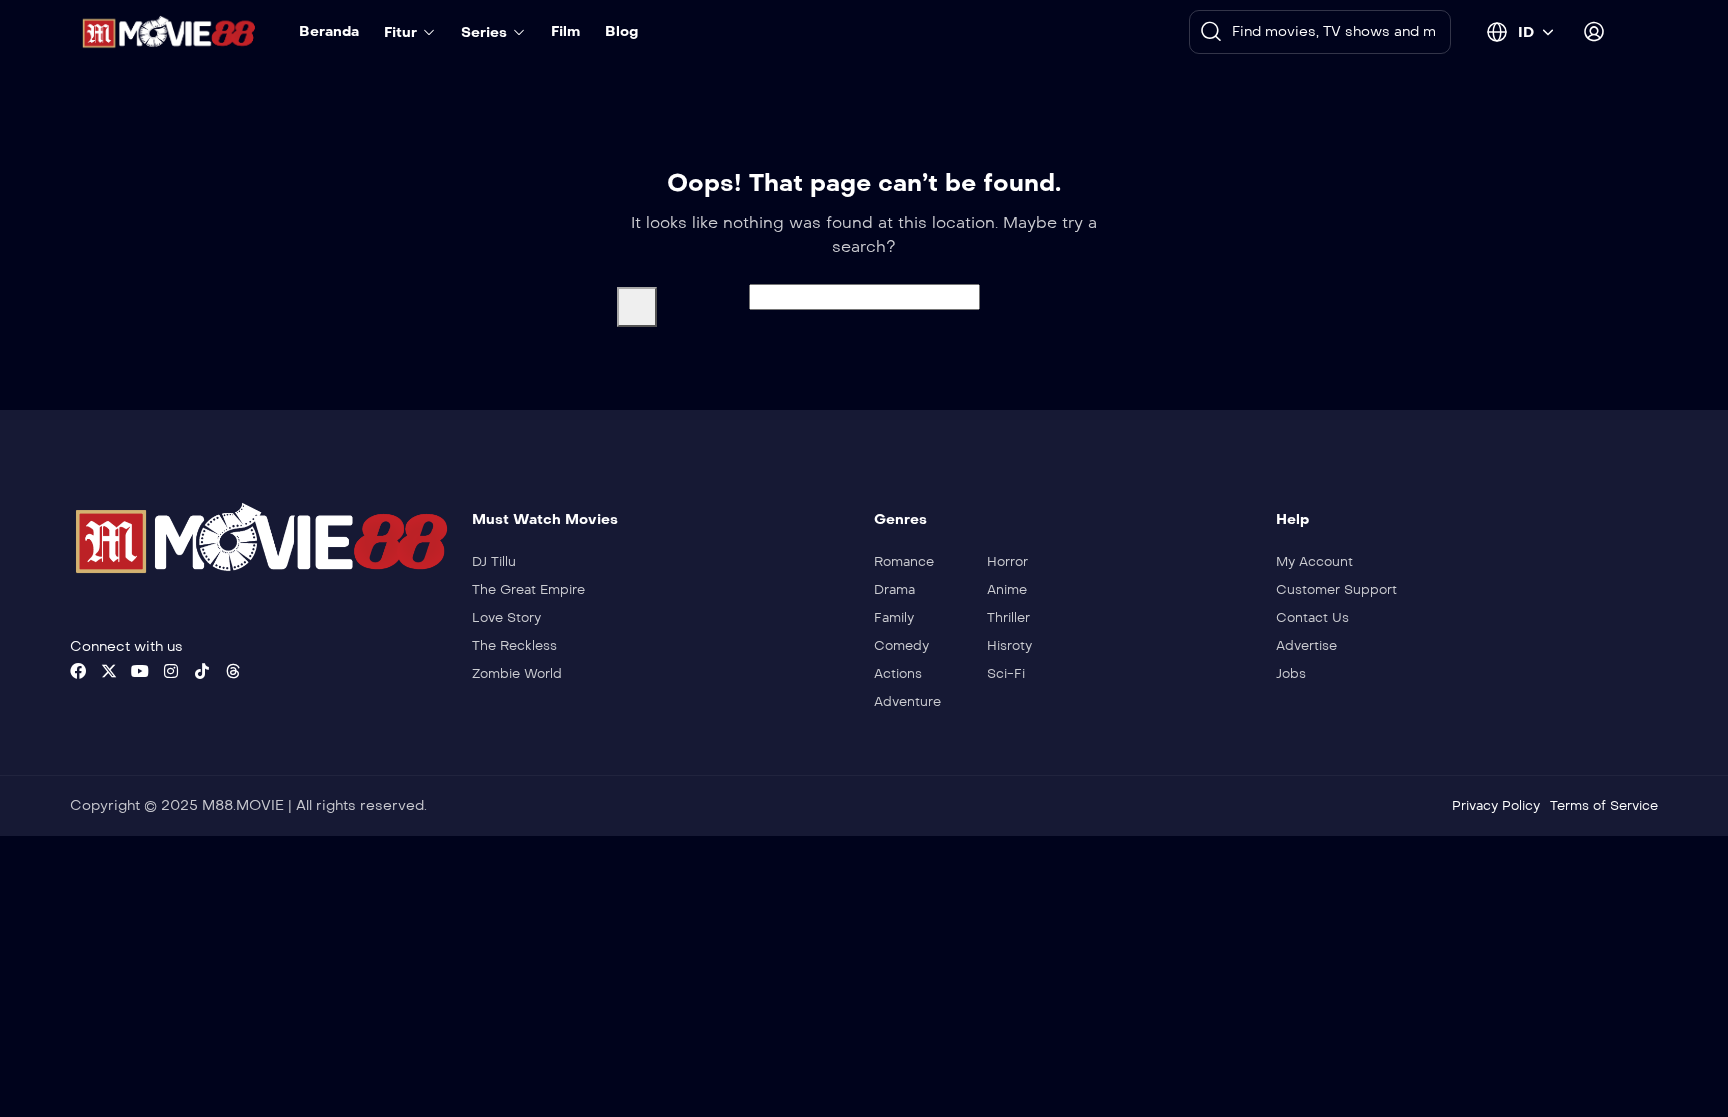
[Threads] (233, 671)
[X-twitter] (109, 671)
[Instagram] (171, 671)
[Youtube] (140, 671)
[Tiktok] (202, 671)
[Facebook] (78, 671)
